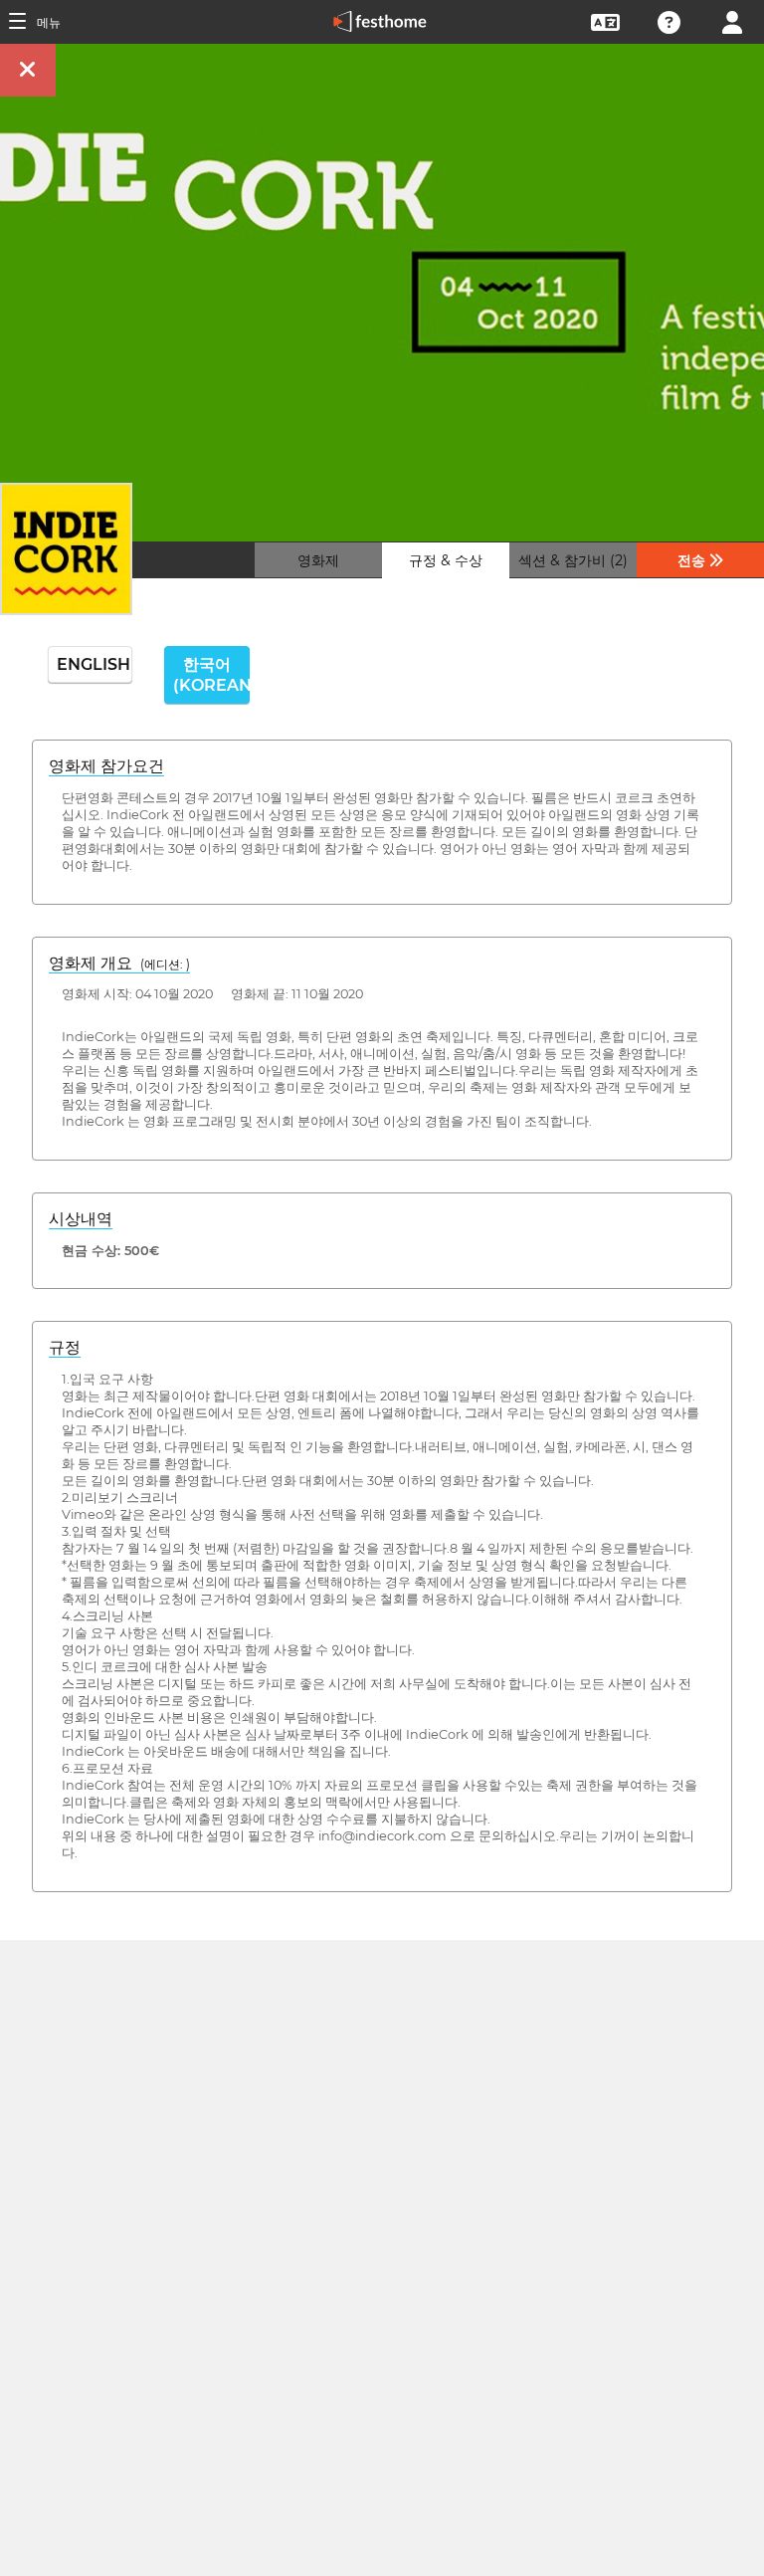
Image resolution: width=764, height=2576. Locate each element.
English (94, 664)
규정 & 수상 (446, 560)
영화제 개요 (119, 963)
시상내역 (81, 1219)
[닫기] (28, 70)
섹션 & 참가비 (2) (573, 560)
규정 (65, 1347)
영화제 (318, 560)
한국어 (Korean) (211, 675)
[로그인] (732, 20)
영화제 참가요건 (106, 766)
